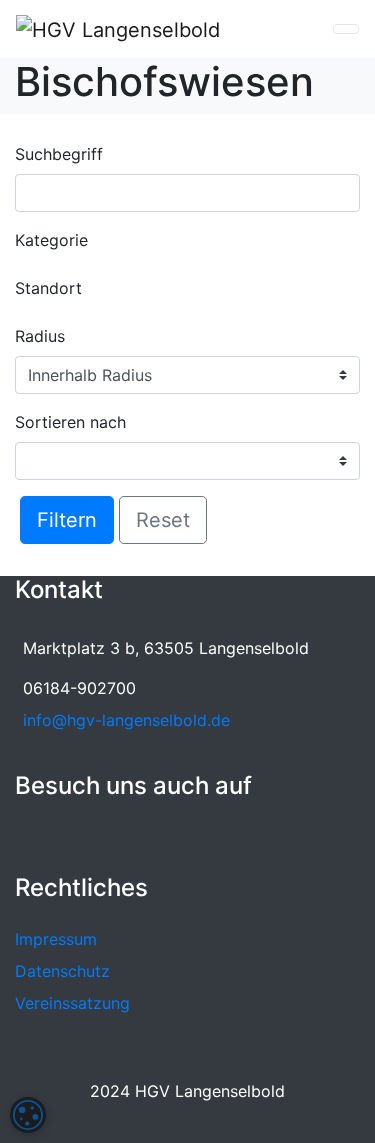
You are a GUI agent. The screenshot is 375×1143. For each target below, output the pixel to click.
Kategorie (51, 240)
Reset (163, 520)
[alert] (28, 1115)
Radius (40, 336)
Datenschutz (62, 971)
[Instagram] (59, 835)
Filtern (67, 520)
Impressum (56, 939)
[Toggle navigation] (346, 29)
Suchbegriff (59, 154)
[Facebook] (28, 835)
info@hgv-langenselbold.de (126, 720)
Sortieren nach (70, 422)
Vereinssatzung (72, 1003)
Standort (48, 288)
